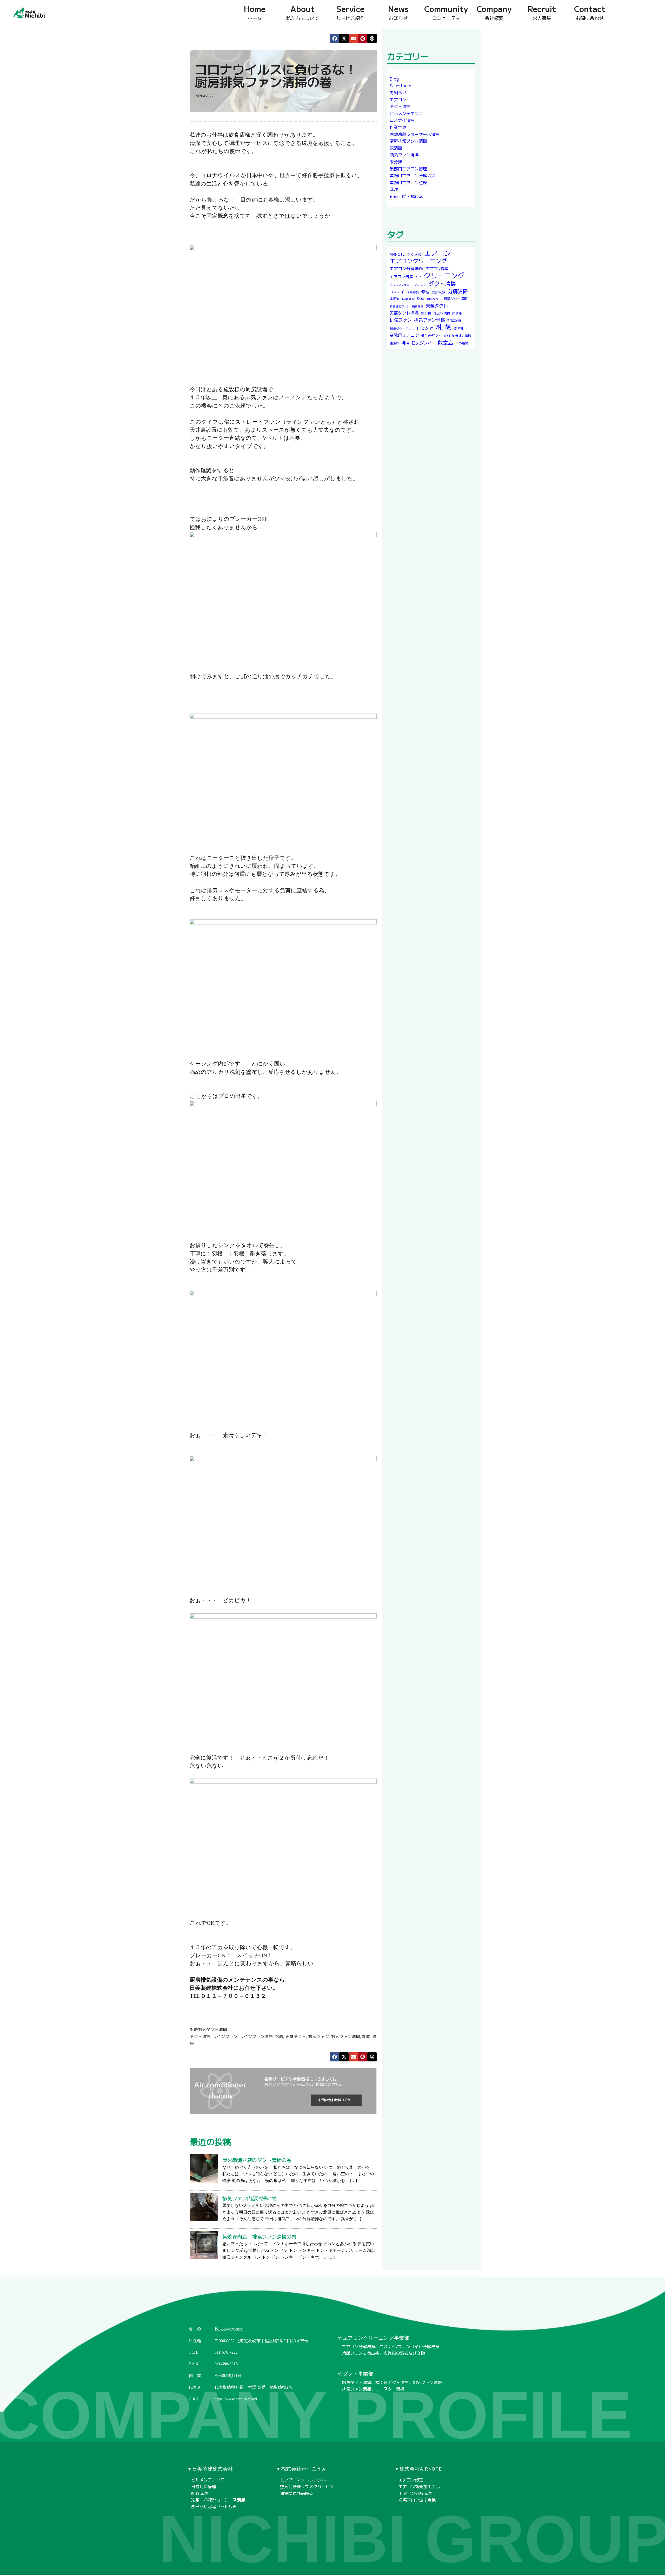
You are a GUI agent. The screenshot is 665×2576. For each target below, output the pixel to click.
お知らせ (398, 92)
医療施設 (408, 299)
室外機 (426, 313)
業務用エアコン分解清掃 (413, 175)
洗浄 (394, 189)
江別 (447, 335)
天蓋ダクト (296, 2036)
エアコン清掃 (401, 277)
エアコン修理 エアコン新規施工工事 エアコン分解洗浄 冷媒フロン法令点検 (419, 2490)
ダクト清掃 (200, 2036)
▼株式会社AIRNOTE (418, 2469)
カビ (418, 277)
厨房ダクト (434, 299)
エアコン (398, 99)
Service (350, 12)
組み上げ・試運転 (406, 196)
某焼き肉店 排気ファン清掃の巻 (259, 2237)
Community (446, 12)
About (303, 12)
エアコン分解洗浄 (406, 268)
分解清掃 (458, 291)
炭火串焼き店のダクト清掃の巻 (257, 2160)
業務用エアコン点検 (408, 182)
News (398, 12)
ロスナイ (397, 292)
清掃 (405, 343)
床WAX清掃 (442, 313)
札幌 (366, 2036)
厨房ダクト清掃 (455, 299)
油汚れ (394, 343)
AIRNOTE (397, 254)
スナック (421, 285)
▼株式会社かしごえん (301, 2469)
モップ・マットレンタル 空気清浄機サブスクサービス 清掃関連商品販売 (307, 2486)
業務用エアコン (404, 335)
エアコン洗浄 (437, 268)
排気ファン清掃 (345, 2036)
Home (255, 12)
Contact (590, 12)
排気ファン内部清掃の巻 (250, 2199)
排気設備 (454, 320)
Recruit (542, 12)
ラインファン (225, 2036)
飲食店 (445, 342)
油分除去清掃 (462, 335)
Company (494, 12)
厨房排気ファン (400, 306)
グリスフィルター (401, 285)
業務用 (459, 329)
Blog (394, 79)
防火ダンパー (424, 343)
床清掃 (396, 148)
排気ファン (318, 2036)
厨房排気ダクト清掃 (208, 2029)
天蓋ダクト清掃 (404, 313)
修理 (425, 291)
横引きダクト (431, 335)
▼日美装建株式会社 (210, 2469)
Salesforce (400, 86)
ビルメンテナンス (406, 113)
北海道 (395, 299)
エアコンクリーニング (418, 261)
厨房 (279, 2036)
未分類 (396, 162)
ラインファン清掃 (256, 2036)
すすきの (414, 254)
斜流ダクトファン (402, 329)
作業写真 (398, 127)
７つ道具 (462, 343)
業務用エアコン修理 (408, 169)
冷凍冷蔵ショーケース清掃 (415, 134)
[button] (335, 38)
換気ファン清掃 (404, 155)
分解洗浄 (439, 292)
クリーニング (444, 275)
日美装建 (425, 328)
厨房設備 (418, 306)
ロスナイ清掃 (402, 120)
